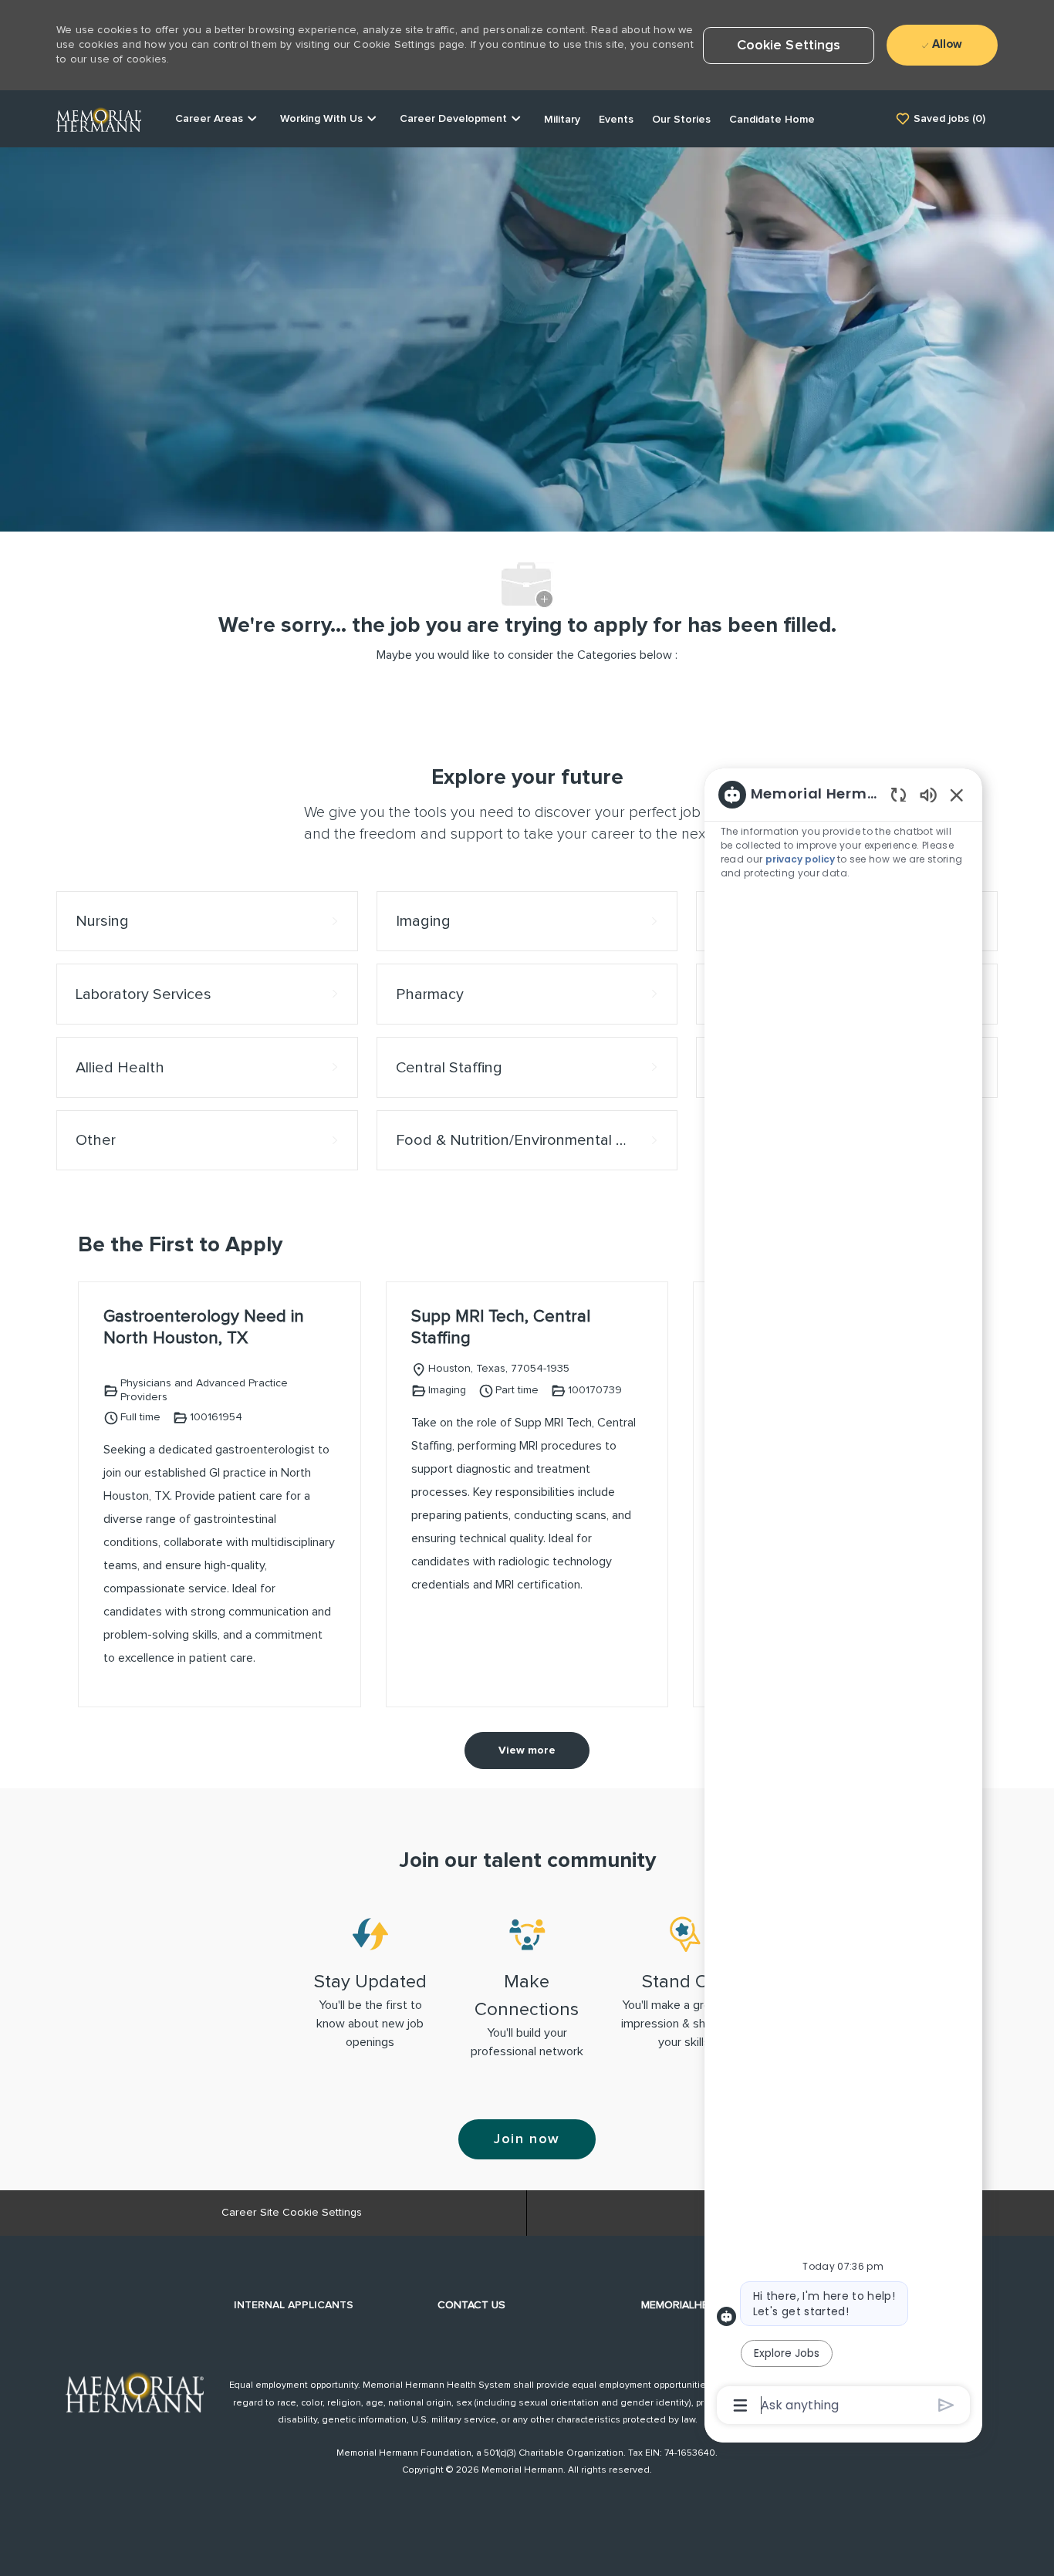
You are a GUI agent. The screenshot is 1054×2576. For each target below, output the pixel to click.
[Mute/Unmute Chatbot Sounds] (928, 794)
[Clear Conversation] (899, 794)
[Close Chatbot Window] (957, 795)
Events (616, 120)
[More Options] (740, 2406)
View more (527, 1751)
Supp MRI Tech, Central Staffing (501, 1328)
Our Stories (681, 120)
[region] (843, 1599)
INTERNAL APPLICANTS (294, 2305)
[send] (946, 2405)
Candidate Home (772, 120)
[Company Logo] (99, 118)
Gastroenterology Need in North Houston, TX (204, 1328)
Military (562, 120)
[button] (789, 46)
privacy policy (801, 859)
